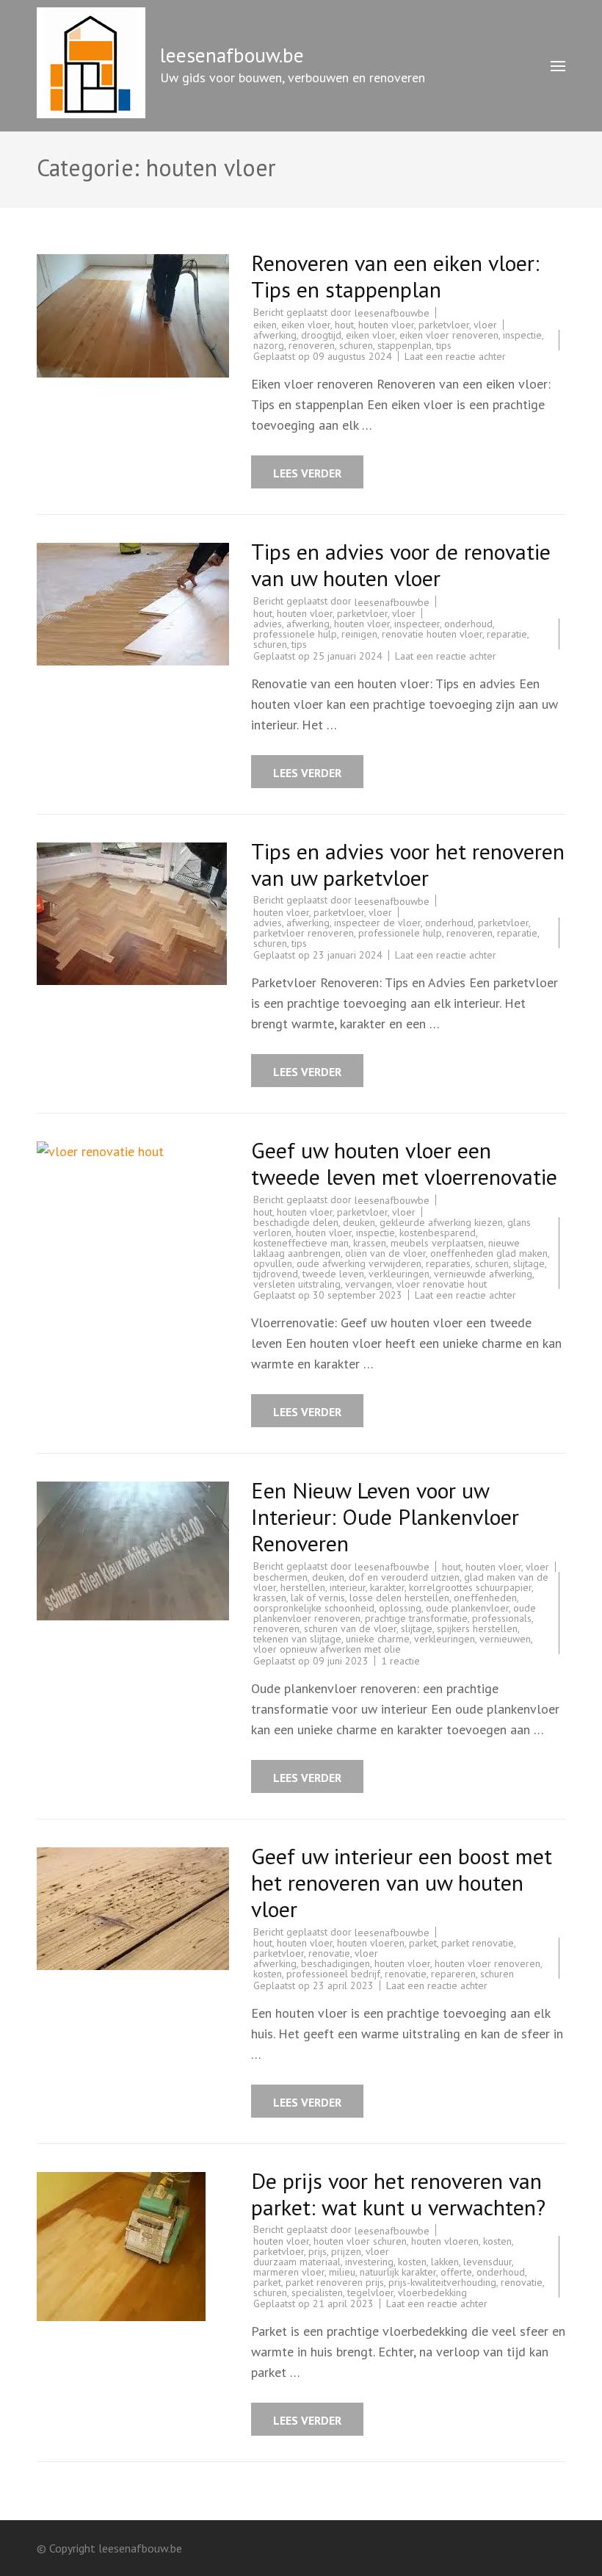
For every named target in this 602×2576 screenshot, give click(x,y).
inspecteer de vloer (377, 923)
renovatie (329, 1953)
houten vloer (386, 325)
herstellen (303, 1587)
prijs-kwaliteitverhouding (442, 2282)
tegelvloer (370, 2292)
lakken (445, 2262)
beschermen (280, 1577)
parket (423, 1943)
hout (344, 325)
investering (369, 2262)
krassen (370, 1243)
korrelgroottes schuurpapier (470, 1587)
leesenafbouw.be (232, 55)
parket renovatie (478, 1943)
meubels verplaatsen (437, 1243)
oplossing (400, 1608)
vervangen (369, 1284)
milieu (342, 2272)
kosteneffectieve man (301, 1243)
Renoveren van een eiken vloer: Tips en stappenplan (395, 276)
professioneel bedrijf (333, 1974)
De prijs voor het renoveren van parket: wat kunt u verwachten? (398, 2194)
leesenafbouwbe (392, 313)
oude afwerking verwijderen (359, 1263)
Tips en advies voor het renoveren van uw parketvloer (408, 864)
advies (268, 624)
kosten (268, 1974)
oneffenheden (485, 1598)
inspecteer (417, 624)
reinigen (359, 634)
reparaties (448, 1263)
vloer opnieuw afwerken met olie (327, 1649)
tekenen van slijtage (297, 1639)
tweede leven (333, 1274)
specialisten (317, 2292)
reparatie (507, 634)
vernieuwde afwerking (483, 1274)
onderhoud (468, 624)
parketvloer (444, 325)
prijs (318, 2251)
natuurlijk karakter (398, 2272)
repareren (453, 1974)
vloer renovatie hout (442, 1284)
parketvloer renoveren (304, 933)
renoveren (312, 345)
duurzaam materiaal (297, 2262)
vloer (485, 325)
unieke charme (378, 1639)
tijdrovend (276, 1274)
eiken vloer (306, 325)
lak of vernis (318, 1598)
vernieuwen (505, 1639)
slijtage (529, 1263)
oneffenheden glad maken (489, 1253)
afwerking (275, 335)
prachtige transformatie (416, 1618)
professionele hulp (295, 634)
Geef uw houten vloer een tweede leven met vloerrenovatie (404, 1163)
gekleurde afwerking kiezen (441, 1222)
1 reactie (400, 1661)
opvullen (273, 1263)
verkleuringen (399, 1274)
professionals (502, 1618)
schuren (356, 345)
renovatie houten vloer (432, 634)
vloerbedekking (432, 2292)
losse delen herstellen (399, 1598)
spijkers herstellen (477, 1628)
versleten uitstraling (297, 1284)
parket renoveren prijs (335, 2282)
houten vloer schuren (360, 2241)
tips (444, 345)
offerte (456, 2272)
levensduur (487, 2262)
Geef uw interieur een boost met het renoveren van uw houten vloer (402, 1882)
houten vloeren (371, 1943)
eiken (265, 325)
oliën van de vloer (385, 1253)
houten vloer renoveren (487, 1963)
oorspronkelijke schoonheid (314, 1608)
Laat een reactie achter (455, 356)
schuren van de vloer (350, 1628)
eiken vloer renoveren (449, 335)
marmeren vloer (289, 2272)
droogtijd (321, 335)
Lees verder (307, 473)
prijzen (346, 2251)
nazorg (269, 345)
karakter (387, 1587)
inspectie (522, 335)
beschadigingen (336, 1963)
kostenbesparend (438, 1233)
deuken (359, 1222)
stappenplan (405, 345)
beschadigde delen (296, 1222)
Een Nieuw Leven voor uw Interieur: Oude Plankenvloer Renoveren (385, 1516)
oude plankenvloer (467, 1608)
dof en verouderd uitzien (404, 1577)
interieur (348, 1587)
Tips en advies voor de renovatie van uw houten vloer (401, 564)
